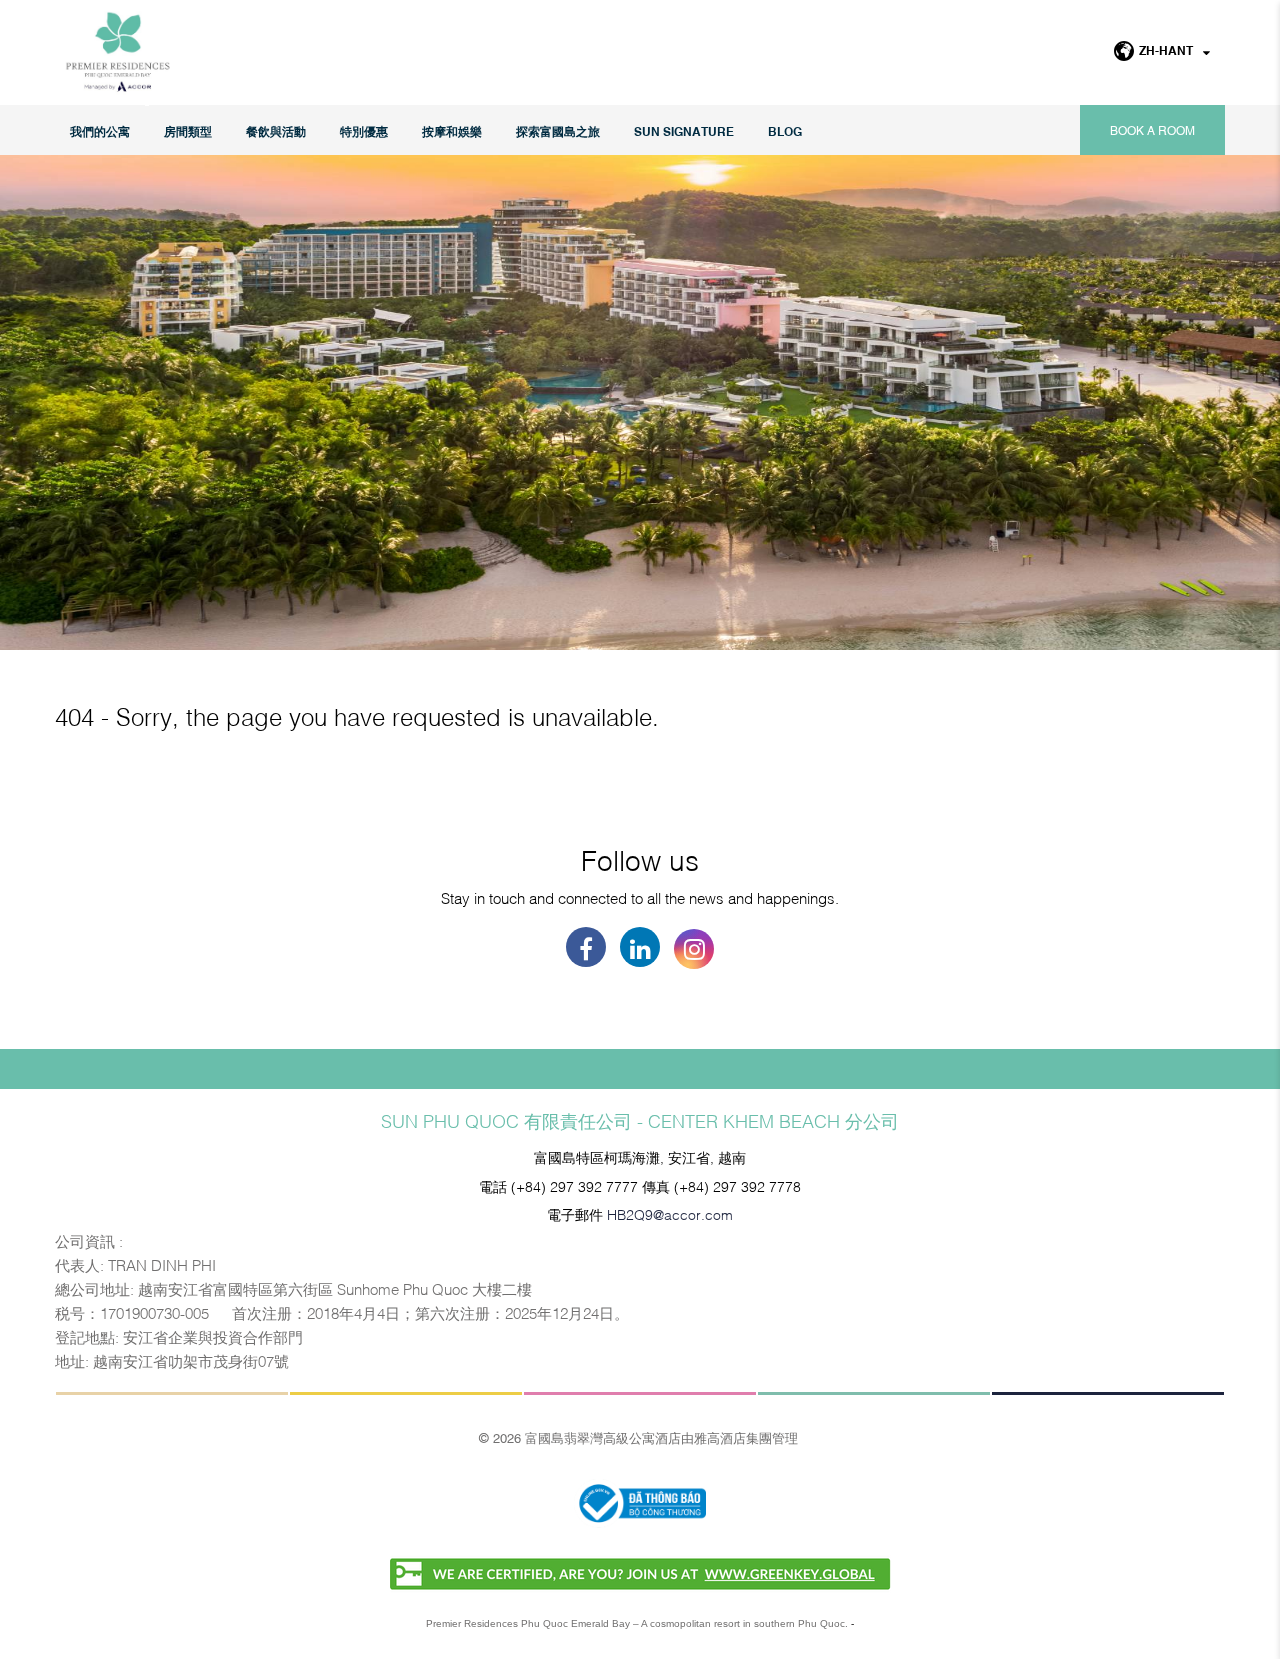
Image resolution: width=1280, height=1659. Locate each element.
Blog (785, 130)
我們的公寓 (100, 130)
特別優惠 (364, 130)
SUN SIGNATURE (684, 130)
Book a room (1152, 130)
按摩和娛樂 (452, 130)
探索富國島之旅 (558, 130)
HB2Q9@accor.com (670, 1213)
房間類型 (188, 130)
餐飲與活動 (276, 130)
